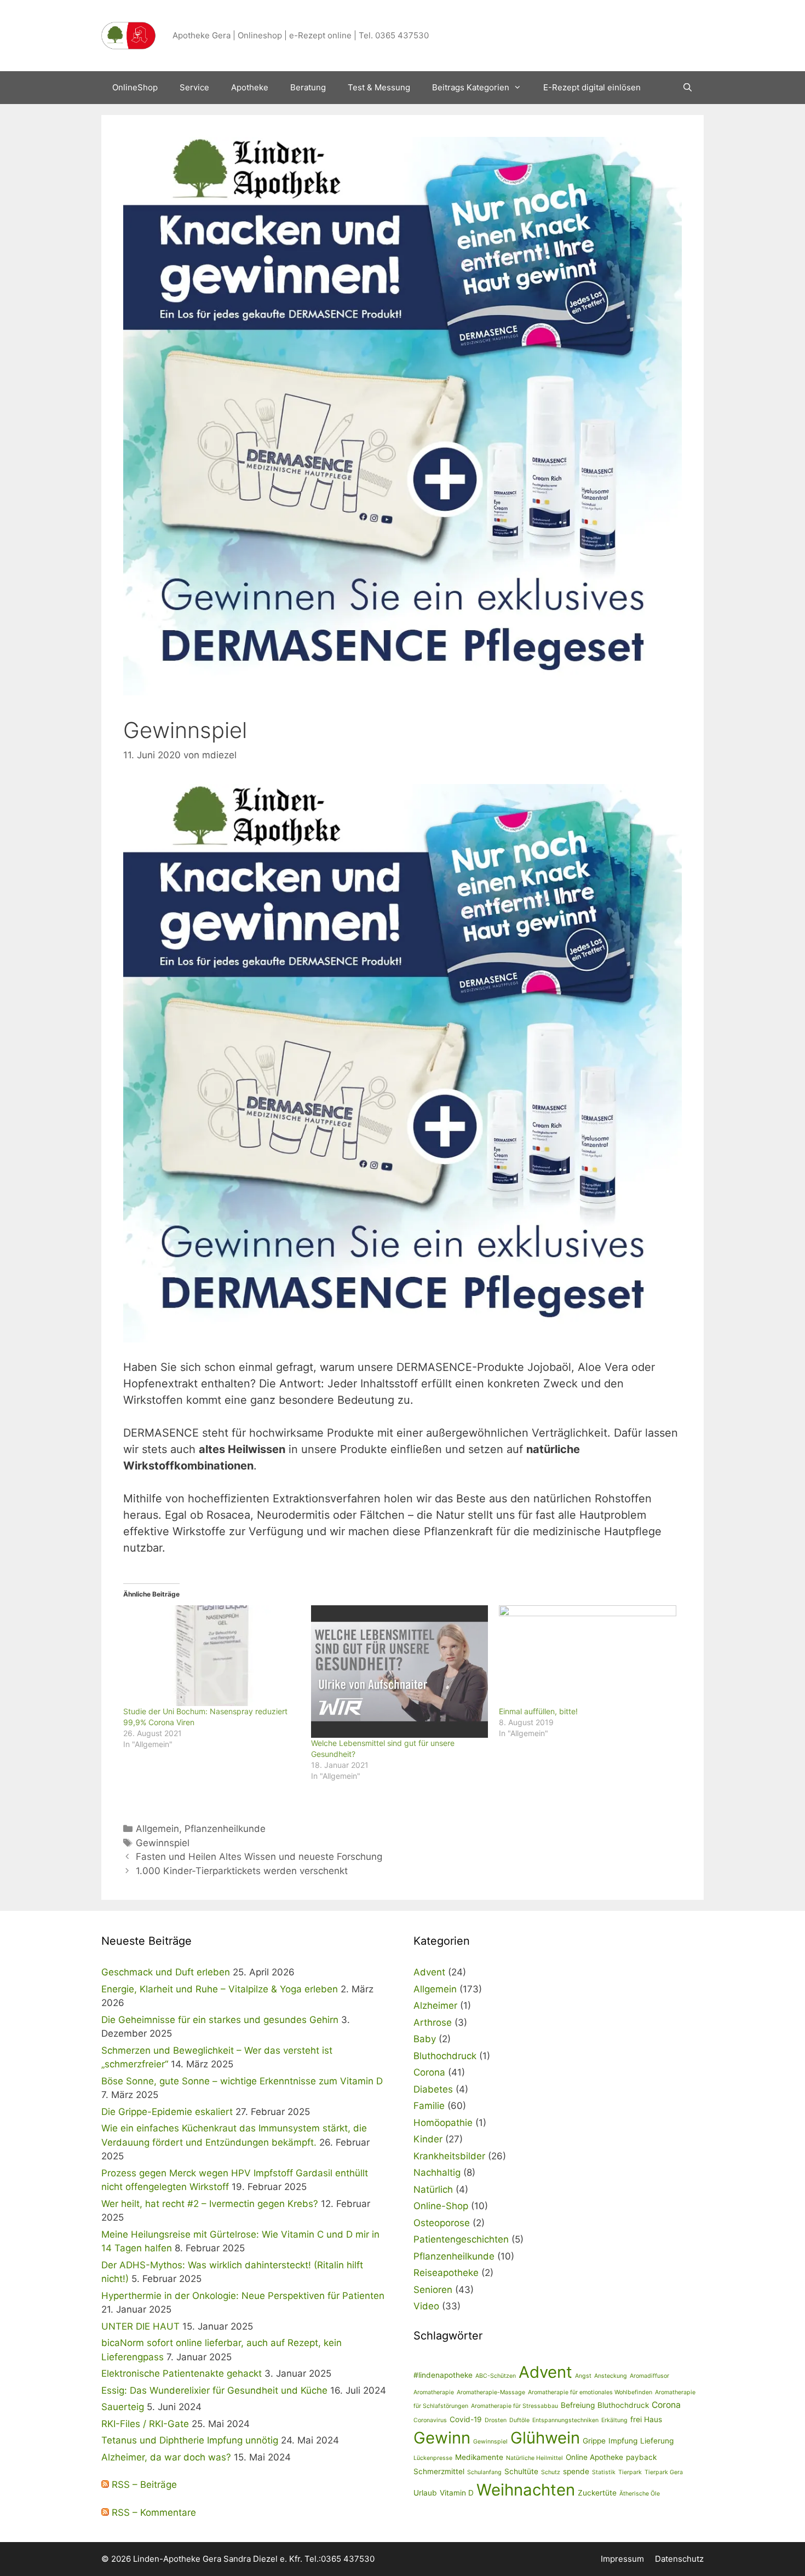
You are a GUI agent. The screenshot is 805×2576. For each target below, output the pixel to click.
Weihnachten (526, 2490)
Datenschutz (679, 2559)
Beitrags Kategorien (471, 87)
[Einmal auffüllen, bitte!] (587, 1656)
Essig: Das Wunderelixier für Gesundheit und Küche (214, 2390)
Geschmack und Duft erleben (166, 1972)
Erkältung (614, 2420)
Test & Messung (379, 87)
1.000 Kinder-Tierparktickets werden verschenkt (242, 1871)
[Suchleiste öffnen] (688, 88)
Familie (429, 2106)
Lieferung (657, 2441)
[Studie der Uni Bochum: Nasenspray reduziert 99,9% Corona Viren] (212, 1656)
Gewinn (442, 2438)
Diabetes (433, 2089)
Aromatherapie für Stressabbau (514, 2406)
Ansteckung (611, 2376)
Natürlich (433, 2189)
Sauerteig (123, 2407)
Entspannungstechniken (565, 2420)
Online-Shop (441, 2206)
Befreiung (578, 2405)
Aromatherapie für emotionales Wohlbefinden (590, 2392)
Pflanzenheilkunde (225, 1829)
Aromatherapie (434, 2392)
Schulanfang (484, 2472)
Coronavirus (430, 2420)
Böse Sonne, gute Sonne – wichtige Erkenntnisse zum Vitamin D (242, 2081)
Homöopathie (443, 2123)
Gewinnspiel (163, 1843)
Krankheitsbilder (449, 2156)
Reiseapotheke (446, 2273)
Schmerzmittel (439, 2471)
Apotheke (250, 87)
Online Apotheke (594, 2457)
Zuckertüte (597, 2493)
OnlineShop (135, 87)
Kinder (428, 2139)
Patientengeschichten (461, 2239)
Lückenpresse (433, 2458)
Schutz (551, 2472)
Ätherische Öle (640, 2494)
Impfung (623, 2441)
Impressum (622, 2559)
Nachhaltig (437, 2172)
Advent (429, 1972)
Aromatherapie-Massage (491, 2392)
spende (576, 2471)
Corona (429, 2072)
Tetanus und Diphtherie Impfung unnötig (190, 2440)
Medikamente (479, 2457)
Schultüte (521, 2471)
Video (426, 2306)
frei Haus (646, 2419)
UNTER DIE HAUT (140, 2326)
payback (641, 2457)
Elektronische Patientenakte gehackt (182, 2373)
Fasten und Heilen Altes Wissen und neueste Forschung (259, 1857)
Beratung (308, 87)
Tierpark (630, 2472)
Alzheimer (435, 2006)
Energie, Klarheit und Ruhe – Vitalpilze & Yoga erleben (220, 1989)
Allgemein (157, 1829)
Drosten (496, 2420)
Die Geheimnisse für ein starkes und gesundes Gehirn (220, 2020)
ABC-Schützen (496, 2376)
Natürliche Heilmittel (534, 2458)
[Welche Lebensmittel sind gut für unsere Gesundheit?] (399, 1672)
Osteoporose (442, 2223)
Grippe (594, 2441)
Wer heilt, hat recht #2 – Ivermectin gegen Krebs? (210, 2204)
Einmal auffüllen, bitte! (538, 1711)
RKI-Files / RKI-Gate (145, 2424)
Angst (583, 2376)
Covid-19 (466, 2419)
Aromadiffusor (649, 2376)
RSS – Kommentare (153, 2512)
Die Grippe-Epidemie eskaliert (167, 2112)
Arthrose (433, 2022)
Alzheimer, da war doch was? (166, 2457)
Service (194, 87)
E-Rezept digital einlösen (592, 87)
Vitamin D (457, 2493)
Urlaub (425, 2493)
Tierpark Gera (664, 2472)
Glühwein (545, 2438)
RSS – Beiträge (143, 2485)
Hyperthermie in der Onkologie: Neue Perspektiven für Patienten (243, 2296)
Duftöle (519, 2420)
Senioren (433, 2290)
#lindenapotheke (443, 2375)
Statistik (604, 2472)
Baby (425, 2039)
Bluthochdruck (445, 2056)
